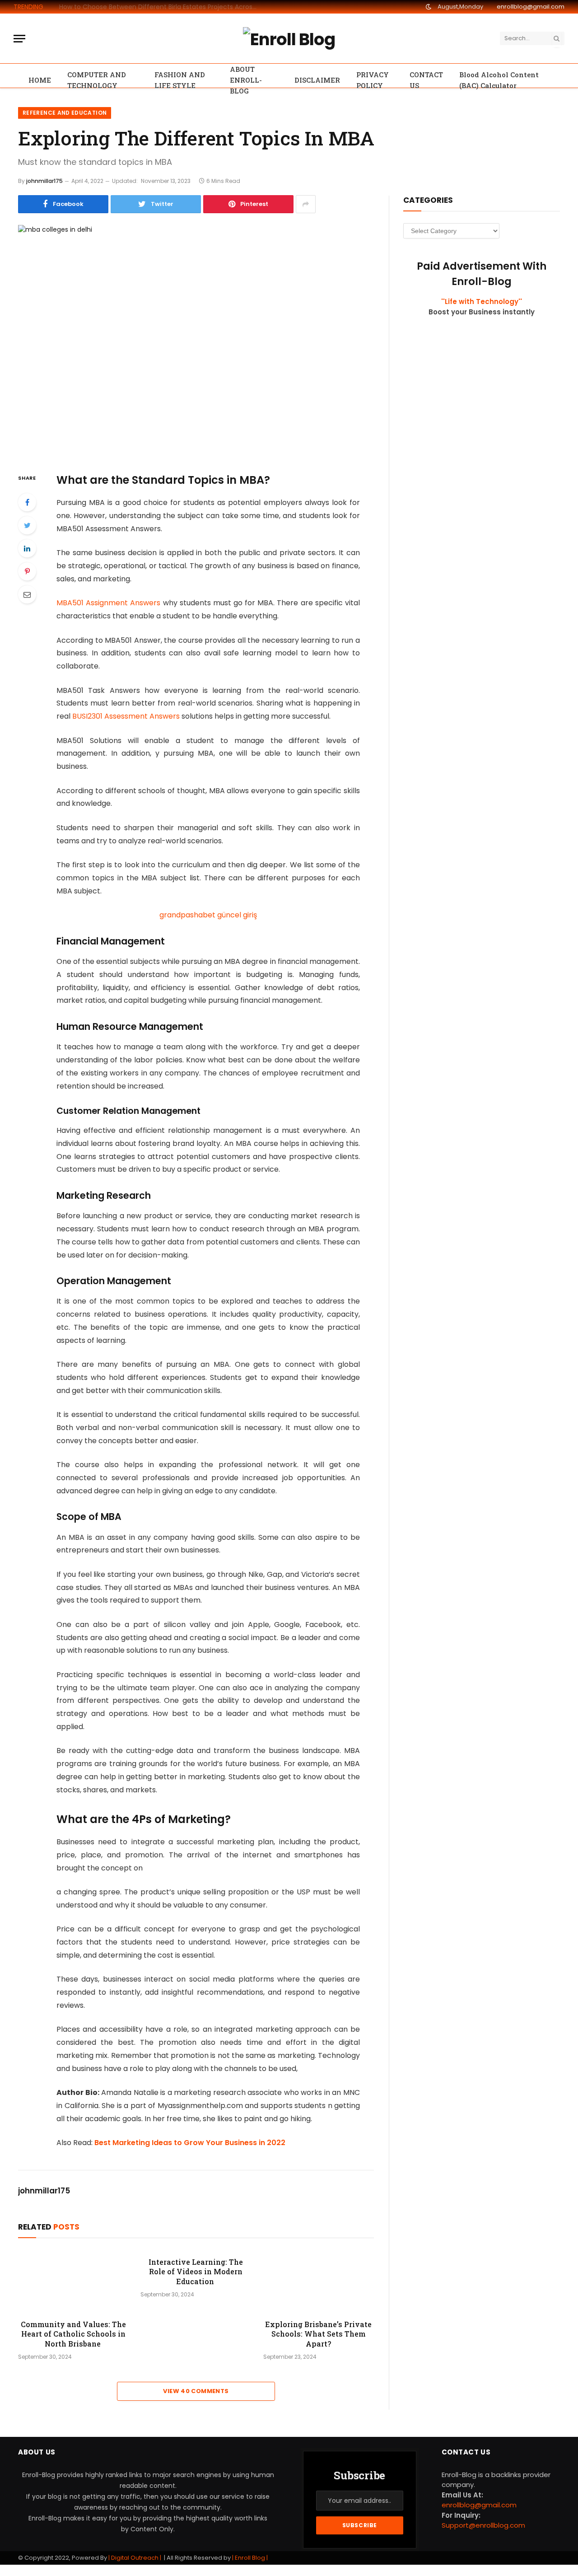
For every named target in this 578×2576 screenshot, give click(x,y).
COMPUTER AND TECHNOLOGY (97, 80)
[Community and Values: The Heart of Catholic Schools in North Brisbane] (73, 2281)
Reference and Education (65, 113)
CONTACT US (426, 80)
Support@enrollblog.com (483, 2525)
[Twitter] (27, 525)
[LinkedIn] (27, 548)
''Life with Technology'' (482, 302)
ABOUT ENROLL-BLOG (246, 80)
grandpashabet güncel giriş (208, 915)
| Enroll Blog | (249, 2558)
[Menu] (19, 39)
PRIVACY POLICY (373, 80)
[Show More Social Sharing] (306, 204)
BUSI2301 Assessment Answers (126, 716)
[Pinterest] (27, 571)
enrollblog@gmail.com (531, 7)
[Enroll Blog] (289, 38)
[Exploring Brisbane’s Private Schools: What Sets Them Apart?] (319, 2281)
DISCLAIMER (317, 80)
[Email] (27, 594)
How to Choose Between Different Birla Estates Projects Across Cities (161, 7)
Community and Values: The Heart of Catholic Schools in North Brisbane (73, 2334)
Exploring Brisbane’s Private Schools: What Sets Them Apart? (318, 2334)
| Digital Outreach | (135, 2558)
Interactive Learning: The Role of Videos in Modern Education (196, 2272)
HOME (40, 80)
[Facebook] (27, 502)
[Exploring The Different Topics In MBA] (196, 341)
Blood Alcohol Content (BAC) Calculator (499, 80)
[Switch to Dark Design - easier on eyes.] (429, 7)
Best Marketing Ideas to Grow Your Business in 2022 (190, 2143)
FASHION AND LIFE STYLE (180, 80)
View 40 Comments (196, 2391)
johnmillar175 (44, 181)
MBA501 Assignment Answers (110, 603)
